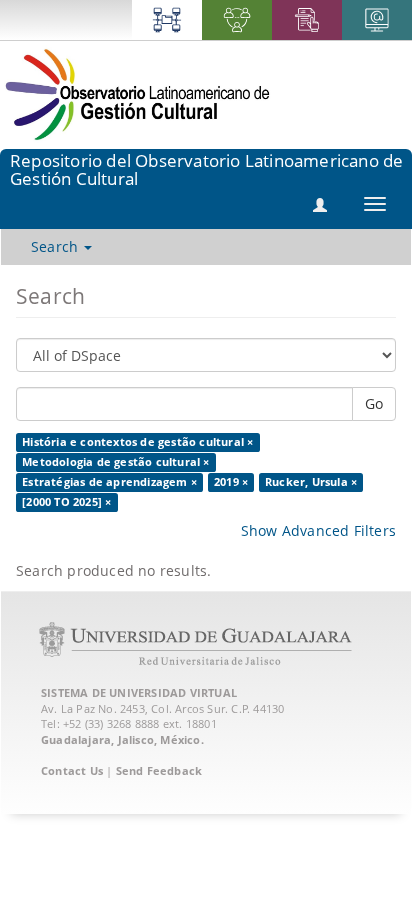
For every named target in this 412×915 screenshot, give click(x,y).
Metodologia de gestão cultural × (115, 462)
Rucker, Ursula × (311, 482)
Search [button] (56, 246)
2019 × (231, 482)
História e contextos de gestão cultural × (137, 442)
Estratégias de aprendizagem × (109, 482)
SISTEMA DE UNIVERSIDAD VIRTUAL (139, 692)
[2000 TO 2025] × (66, 502)
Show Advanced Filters (318, 530)
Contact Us (72, 770)
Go (374, 403)
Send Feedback (159, 770)
